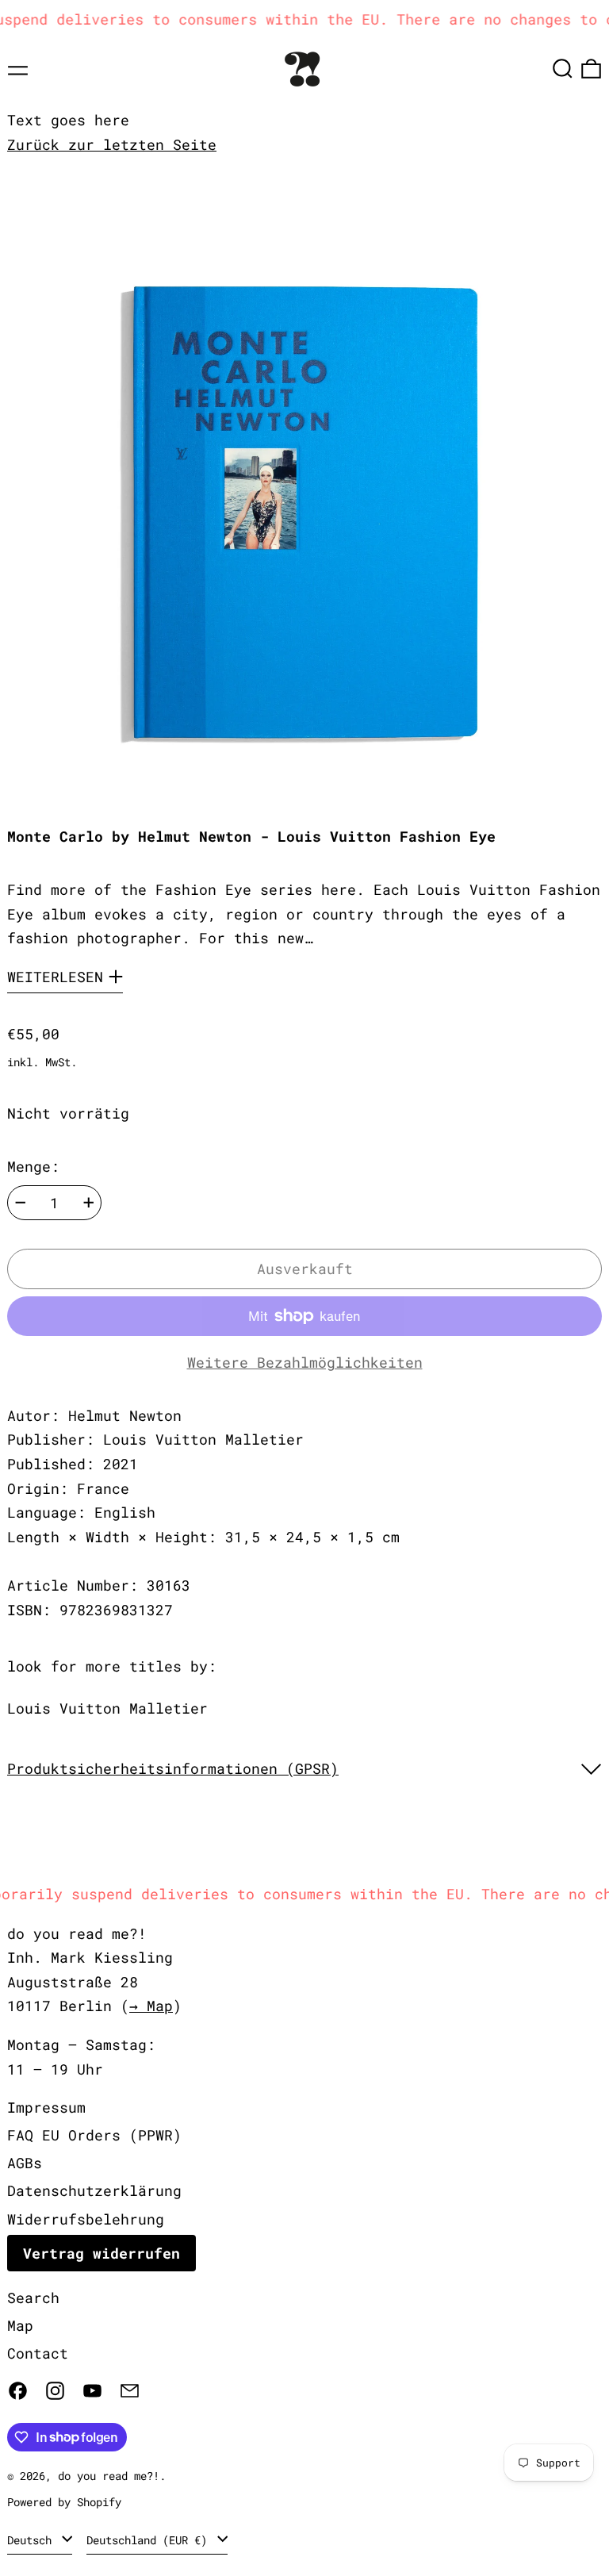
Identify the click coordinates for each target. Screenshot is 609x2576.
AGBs (25, 2163)
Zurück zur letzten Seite (112, 144)
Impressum (46, 2107)
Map (20, 2325)
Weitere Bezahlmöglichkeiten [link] (305, 1362)
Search (33, 2298)
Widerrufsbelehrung (86, 2219)
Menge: (33, 1166)
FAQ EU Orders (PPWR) (94, 2135)
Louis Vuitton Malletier (107, 1708)
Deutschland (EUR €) (150, 2540)
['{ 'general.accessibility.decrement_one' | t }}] (21, 1203)
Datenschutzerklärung (94, 2190)
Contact (38, 2353)
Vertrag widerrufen (101, 2253)
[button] (563, 69)
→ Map (151, 2006)
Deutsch (33, 2540)
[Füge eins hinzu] (89, 1203)
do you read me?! (109, 2476)
